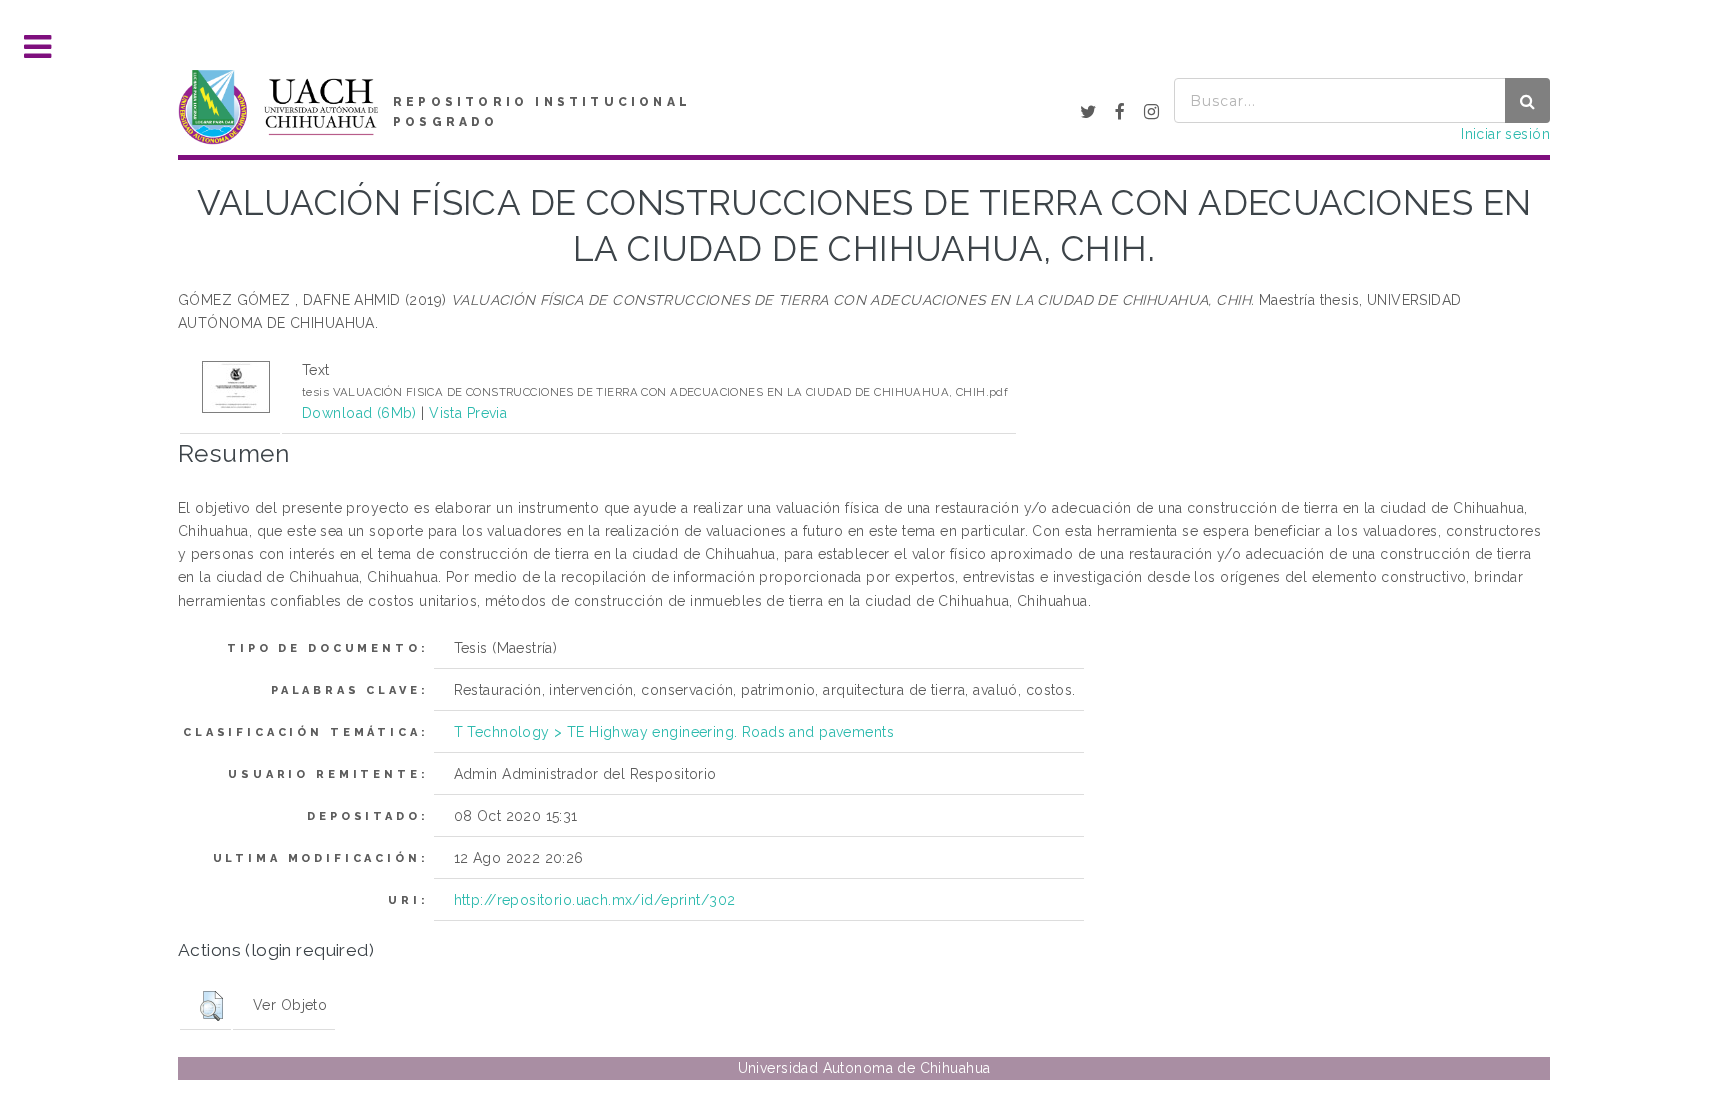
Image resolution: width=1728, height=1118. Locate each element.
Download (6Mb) (359, 413)
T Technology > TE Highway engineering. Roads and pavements (674, 732)
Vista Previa (468, 413)
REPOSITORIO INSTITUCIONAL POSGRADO (542, 112)
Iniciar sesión (1505, 134)
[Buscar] (1527, 100)
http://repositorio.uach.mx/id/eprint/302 (595, 900)
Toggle (38, 47)
